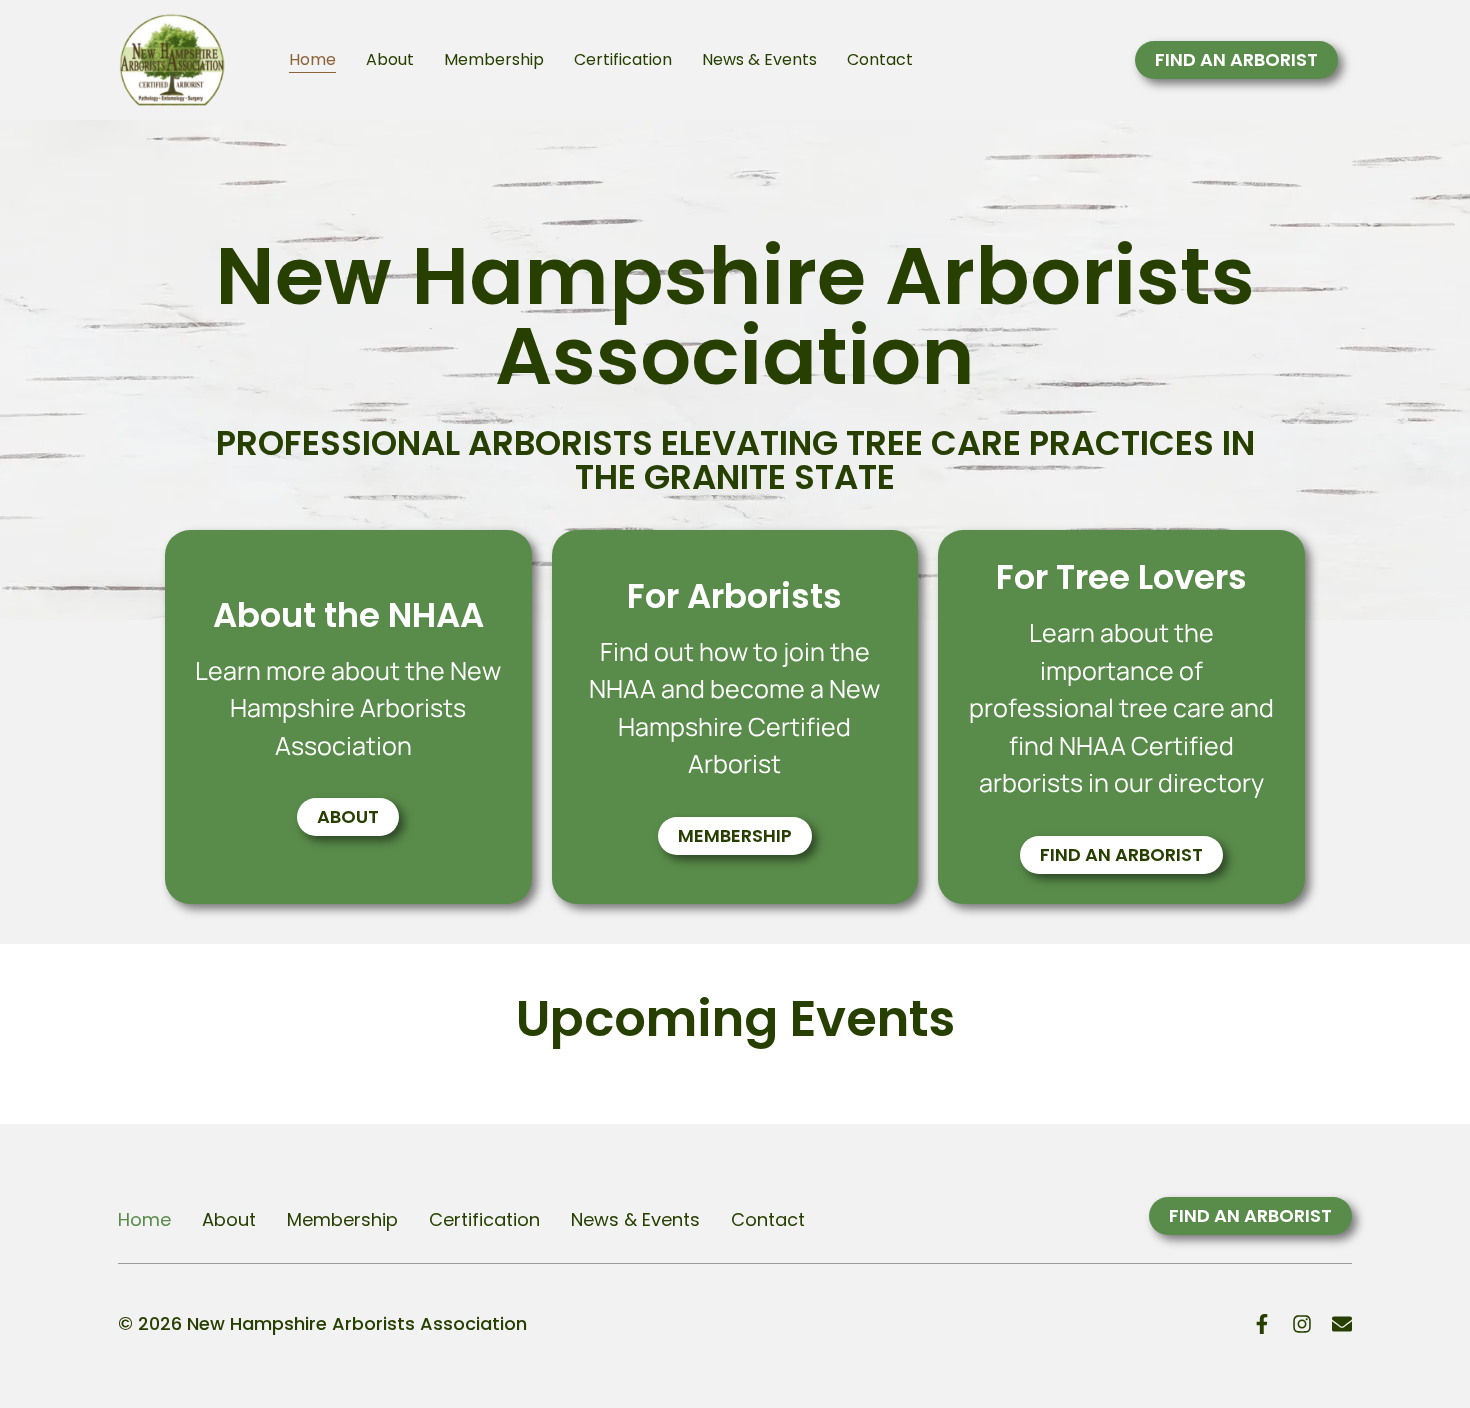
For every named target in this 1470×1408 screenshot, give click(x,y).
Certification (623, 59)
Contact (880, 59)
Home (312, 59)
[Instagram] (1302, 1324)
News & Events (759, 59)
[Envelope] (1342, 1324)
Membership (494, 59)
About (390, 59)
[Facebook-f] (1262, 1324)
